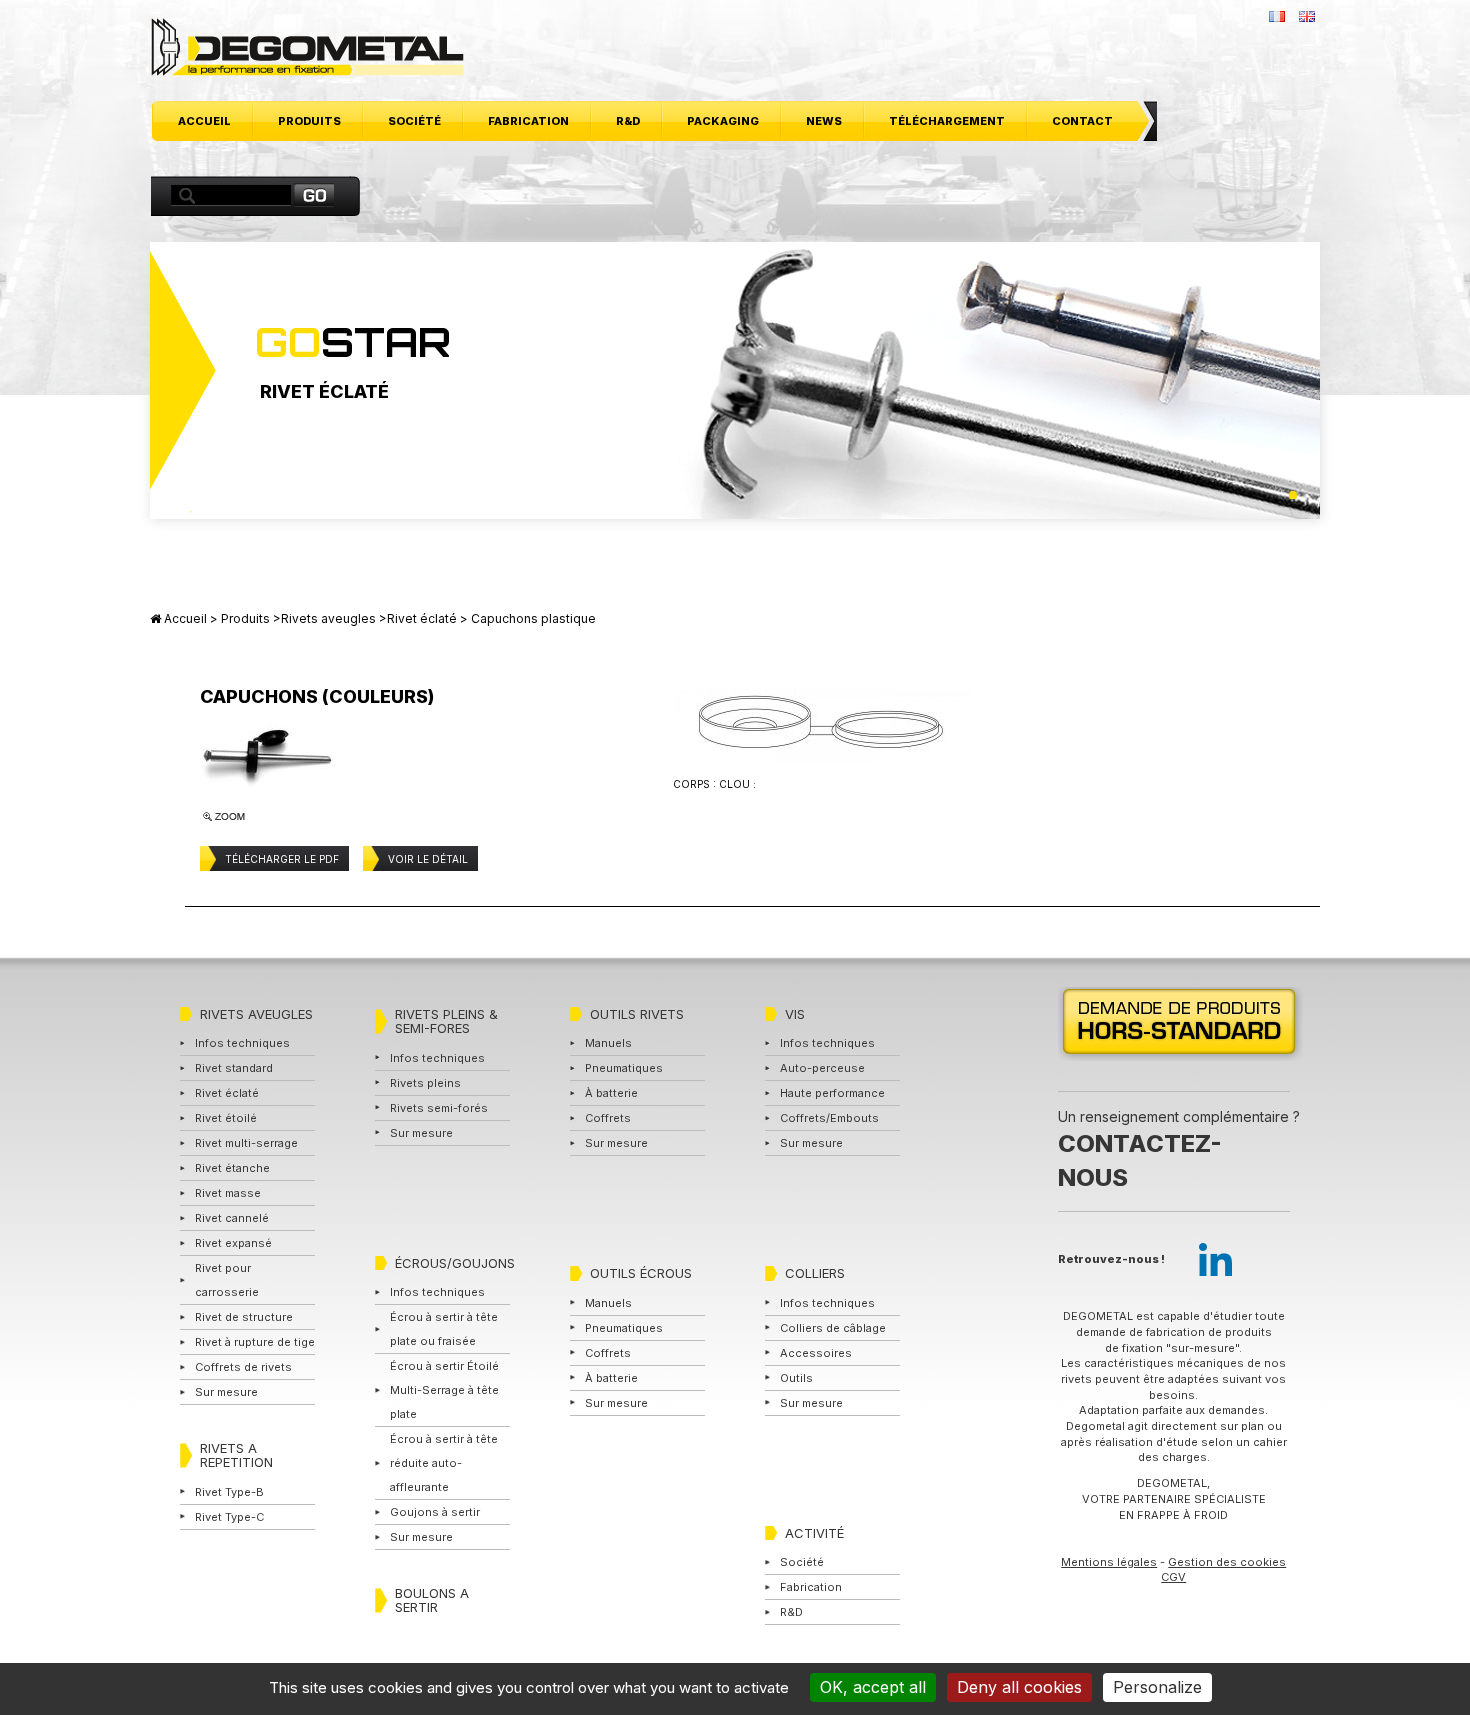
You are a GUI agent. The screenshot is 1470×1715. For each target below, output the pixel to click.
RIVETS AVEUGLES (256, 1014)
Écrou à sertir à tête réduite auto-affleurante (444, 1463)
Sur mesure (226, 1392)
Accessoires (816, 1353)
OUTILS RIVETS (637, 1014)
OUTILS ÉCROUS (641, 1273)
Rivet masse (228, 1193)
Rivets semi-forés (439, 1108)
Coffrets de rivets (243, 1367)
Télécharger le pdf (282, 859)
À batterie (611, 1093)
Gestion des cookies (1227, 1562)
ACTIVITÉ (814, 1533)
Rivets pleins (425, 1083)
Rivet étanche (232, 1168)
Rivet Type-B (229, 1492)
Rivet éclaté (422, 618)
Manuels (608, 1043)
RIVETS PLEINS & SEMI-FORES (446, 1021)
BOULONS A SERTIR (432, 1600)
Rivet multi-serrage (246, 1143)
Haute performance (832, 1093)
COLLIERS (815, 1273)
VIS (795, 1014)
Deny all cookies (1019, 1687)
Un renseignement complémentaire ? (1179, 1148)
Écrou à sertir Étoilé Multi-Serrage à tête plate (444, 1390)
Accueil (204, 121)
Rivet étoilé (226, 1118)
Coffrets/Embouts (829, 1118)
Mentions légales (1109, 1562)
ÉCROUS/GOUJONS (455, 1263)
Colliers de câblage (833, 1328)
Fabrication (528, 121)
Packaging (723, 121)
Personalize (1157, 1687)
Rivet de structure (244, 1317)
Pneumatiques (624, 1068)
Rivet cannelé (232, 1218)
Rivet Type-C (229, 1517)
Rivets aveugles (328, 618)
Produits (309, 121)
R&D (628, 121)
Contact (1082, 121)
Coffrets (608, 1118)
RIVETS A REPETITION (236, 1455)
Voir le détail (428, 859)
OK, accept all (873, 1687)
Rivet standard (234, 1068)
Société (414, 121)
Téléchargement (947, 121)
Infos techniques (242, 1043)
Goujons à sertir (435, 1512)
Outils (796, 1378)
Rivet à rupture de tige (255, 1342)
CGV (1173, 1577)
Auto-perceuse (822, 1068)
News (824, 121)
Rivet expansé (233, 1243)
